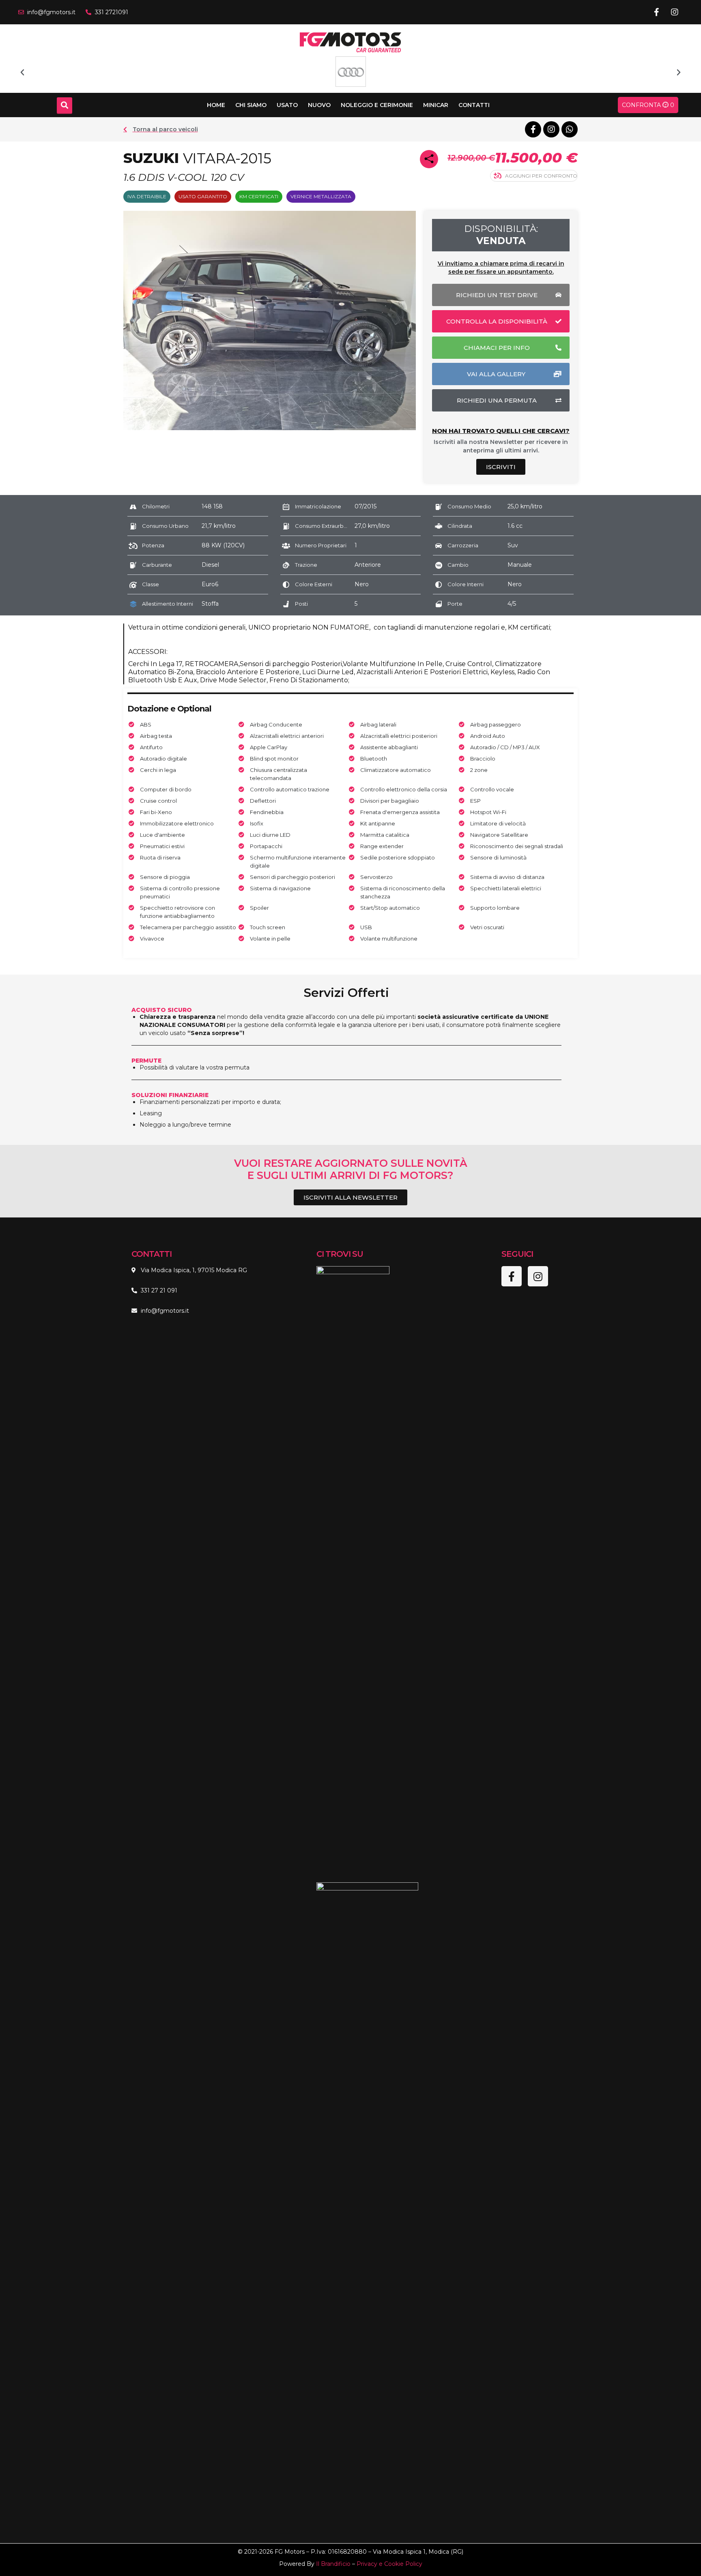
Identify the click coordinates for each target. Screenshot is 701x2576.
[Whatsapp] (570, 129)
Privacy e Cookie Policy (389, 2564)
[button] (22, 73)
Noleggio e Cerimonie (377, 105)
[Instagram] (675, 12)
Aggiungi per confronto (541, 176)
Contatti (474, 105)
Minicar (436, 105)
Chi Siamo (251, 105)
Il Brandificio (333, 2564)
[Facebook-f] (656, 12)
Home (216, 105)
